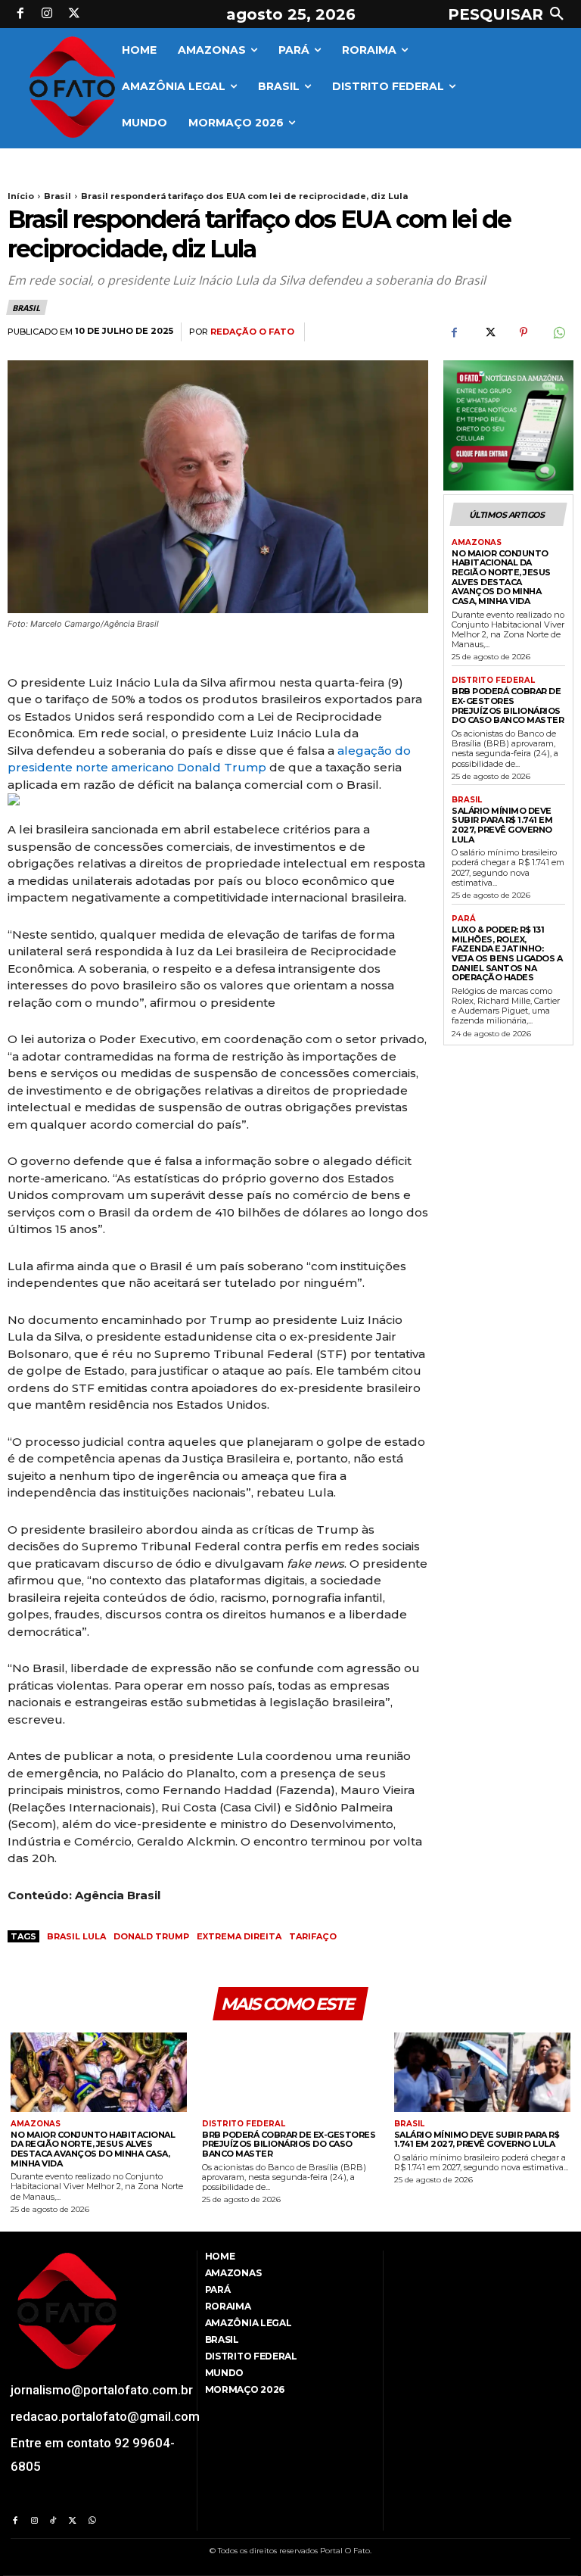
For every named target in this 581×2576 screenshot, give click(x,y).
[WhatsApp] (558, 332)
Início (21, 196)
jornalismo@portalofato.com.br (102, 2390)
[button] (509, 14)
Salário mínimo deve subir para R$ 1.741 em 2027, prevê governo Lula (502, 825)
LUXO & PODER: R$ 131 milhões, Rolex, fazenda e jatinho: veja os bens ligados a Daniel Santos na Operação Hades (507, 953)
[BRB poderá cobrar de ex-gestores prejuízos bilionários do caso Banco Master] (290, 2072)
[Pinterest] (524, 332)
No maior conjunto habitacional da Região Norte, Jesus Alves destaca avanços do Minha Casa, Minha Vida (501, 577)
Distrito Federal (493, 681)
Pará (464, 919)
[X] (74, 14)
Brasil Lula (76, 1936)
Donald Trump (151, 1936)
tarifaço (313, 1936)
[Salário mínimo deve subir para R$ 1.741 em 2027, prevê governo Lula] (482, 2072)
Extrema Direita (239, 1936)
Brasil (57, 196)
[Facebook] (20, 14)
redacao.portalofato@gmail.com (105, 2416)
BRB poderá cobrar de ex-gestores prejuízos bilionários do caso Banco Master (508, 706)
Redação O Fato (252, 332)
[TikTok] (53, 2521)
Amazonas (477, 543)
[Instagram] (48, 14)
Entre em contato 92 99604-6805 (93, 2455)
